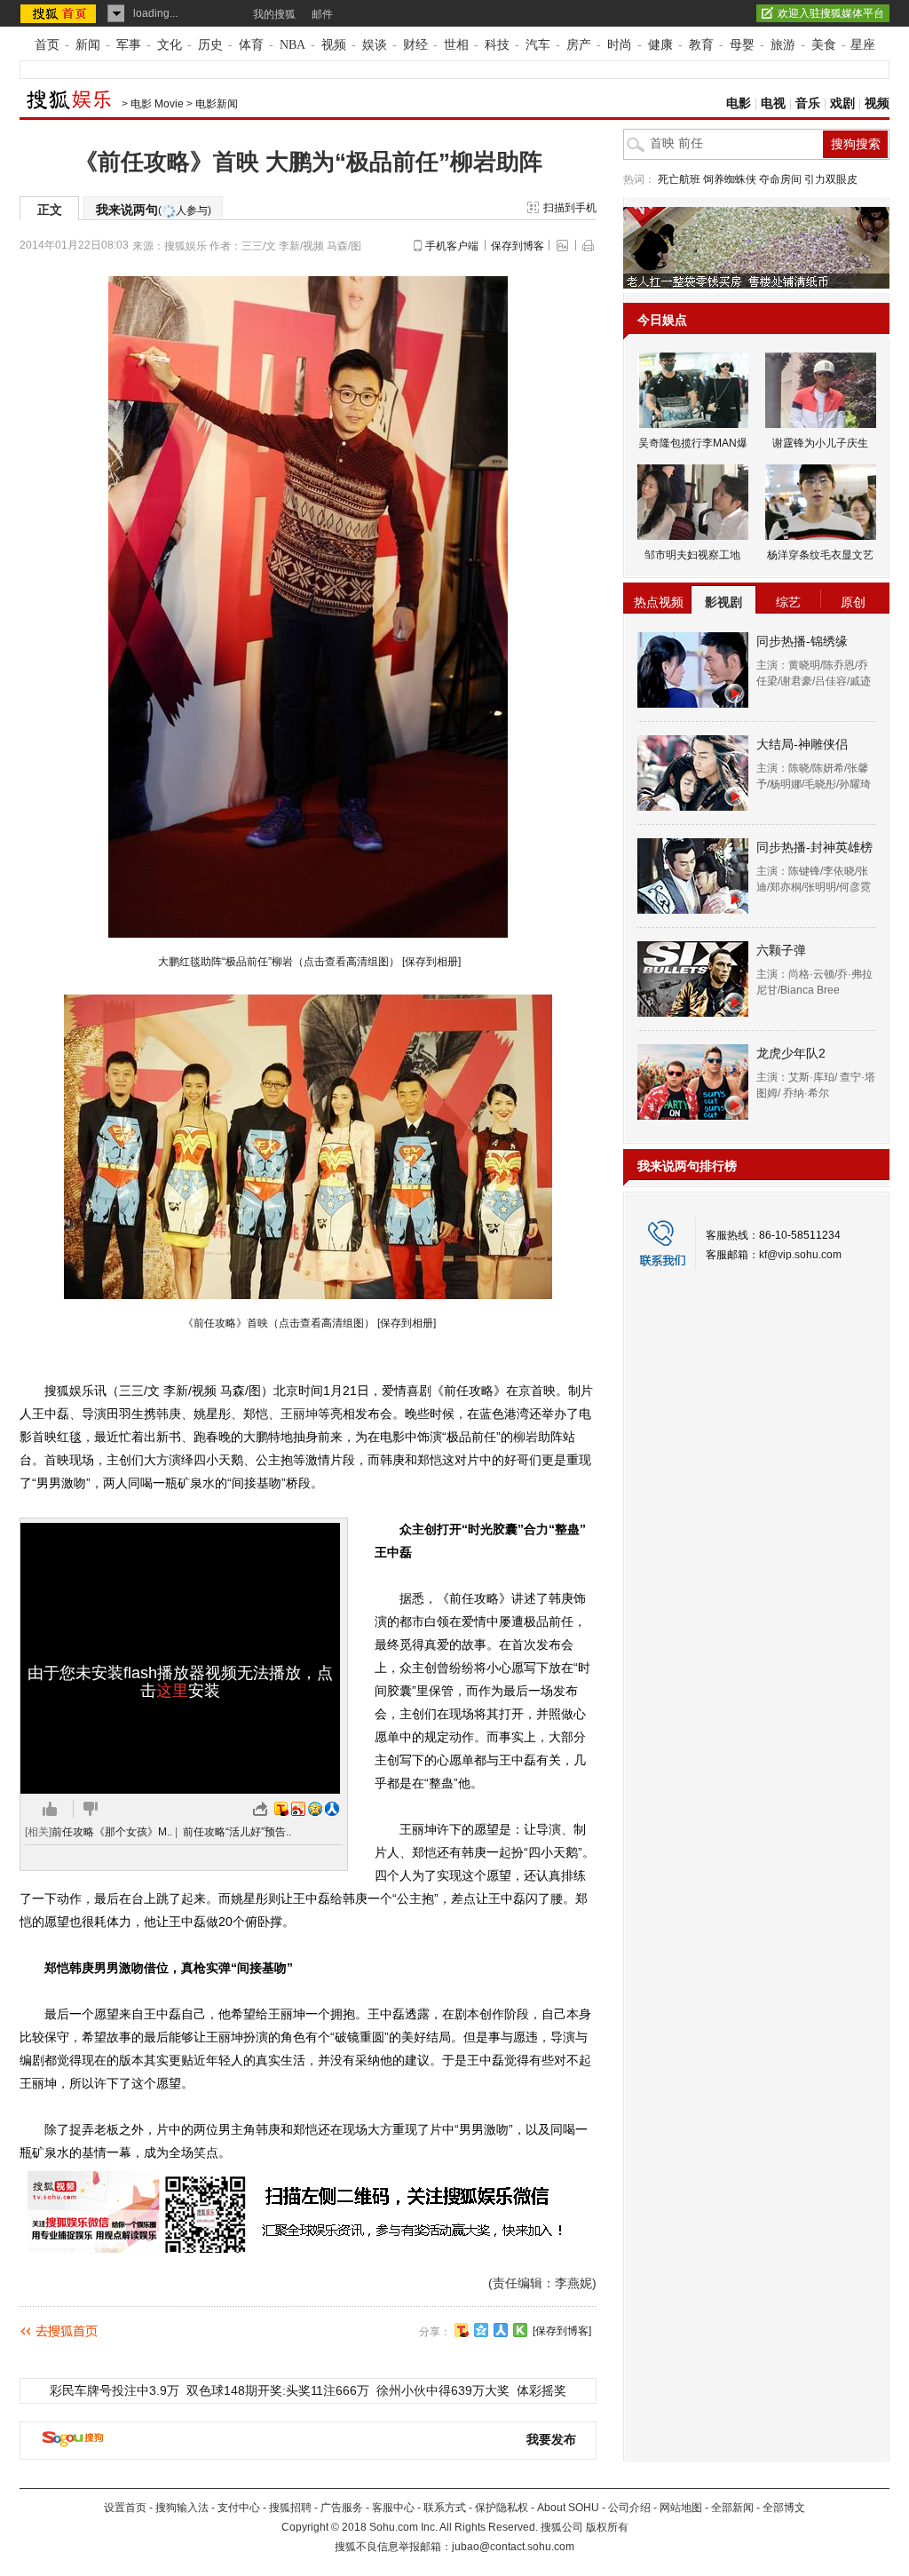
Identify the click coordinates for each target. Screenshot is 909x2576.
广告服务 (342, 2508)
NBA (292, 45)
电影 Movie (157, 104)
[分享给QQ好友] (481, 2330)
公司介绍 (629, 2508)
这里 (172, 1691)
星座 (863, 45)
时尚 (620, 45)
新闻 (88, 45)
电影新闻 (217, 104)
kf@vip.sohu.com (800, 1255)
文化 (170, 45)
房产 (579, 45)
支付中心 (239, 2508)
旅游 (783, 45)
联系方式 (445, 2508)
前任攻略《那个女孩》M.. (112, 1832)
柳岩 (526, 1437)
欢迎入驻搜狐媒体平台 (831, 13)
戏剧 (842, 103)
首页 (47, 45)
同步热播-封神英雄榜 (814, 847)
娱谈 (375, 45)
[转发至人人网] (332, 1809)
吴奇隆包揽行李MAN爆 (693, 443)
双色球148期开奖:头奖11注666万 (278, 2390)
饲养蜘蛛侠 (730, 179)
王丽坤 (299, 1414)
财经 (415, 45)
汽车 (538, 45)
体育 (251, 45)
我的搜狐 (274, 14)
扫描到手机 (570, 208)
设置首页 (125, 2508)
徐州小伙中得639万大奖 (443, 2390)
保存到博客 (518, 246)
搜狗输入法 (182, 2508)
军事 (129, 45)
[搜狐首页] (60, 13)
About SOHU (568, 2508)
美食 (824, 45)
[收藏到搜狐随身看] (520, 2330)
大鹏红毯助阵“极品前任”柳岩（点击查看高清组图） (277, 962)
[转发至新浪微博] (298, 1809)
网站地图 (681, 2508)
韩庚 (169, 1414)
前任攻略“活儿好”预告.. (237, 1832)
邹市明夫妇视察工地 (692, 555)
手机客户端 (452, 246)
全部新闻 (732, 2508)
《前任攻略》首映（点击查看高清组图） (277, 1323)
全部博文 (784, 2508)
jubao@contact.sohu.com (513, 2547)
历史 (210, 45)
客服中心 (393, 2508)
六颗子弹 (781, 950)
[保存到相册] (431, 962)
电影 (739, 103)
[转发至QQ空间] (315, 1809)
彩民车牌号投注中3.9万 (115, 2390)
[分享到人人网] (501, 2330)
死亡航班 (679, 179)
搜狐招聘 (290, 2508)
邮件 (322, 14)
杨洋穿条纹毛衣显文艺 (820, 555)
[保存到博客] (562, 2331)
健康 (660, 45)
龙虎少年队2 (791, 1053)
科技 (497, 45)
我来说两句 (154, 210)
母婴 (742, 45)
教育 (701, 45)
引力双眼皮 (831, 179)
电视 (773, 103)
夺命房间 (780, 179)
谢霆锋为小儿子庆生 (820, 443)
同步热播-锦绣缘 (802, 641)
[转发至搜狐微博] (281, 1809)
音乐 (808, 103)
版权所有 (607, 2527)
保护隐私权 (502, 2508)
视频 (334, 45)
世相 (456, 45)
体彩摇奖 (541, 2390)
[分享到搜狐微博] (462, 2330)
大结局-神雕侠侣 (802, 744)
